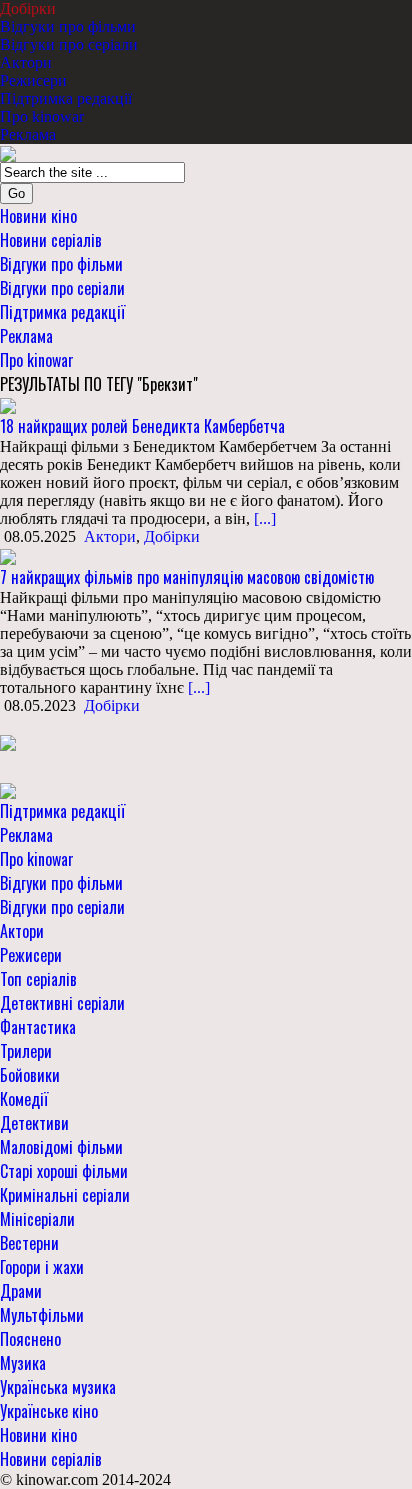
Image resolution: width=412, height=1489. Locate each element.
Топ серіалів (38, 979)
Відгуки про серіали (69, 44)
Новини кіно (38, 216)
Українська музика (58, 1387)
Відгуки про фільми (68, 26)
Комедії (24, 1099)
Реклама (28, 134)
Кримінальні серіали (65, 1195)
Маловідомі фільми (61, 1147)
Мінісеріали (37, 1219)
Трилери (26, 1051)
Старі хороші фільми (64, 1171)
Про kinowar (42, 116)
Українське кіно (49, 1411)
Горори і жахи (42, 1267)
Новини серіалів (51, 240)
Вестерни (29, 1243)
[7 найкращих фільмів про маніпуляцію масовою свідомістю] (8, 554)
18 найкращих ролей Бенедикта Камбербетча (142, 426)
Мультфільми (42, 1315)
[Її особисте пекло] (8, 741)
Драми (21, 1291)
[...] (263, 518)
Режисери (33, 80)
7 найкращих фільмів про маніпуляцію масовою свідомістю (187, 577)
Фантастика (38, 1027)
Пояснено (30, 1339)
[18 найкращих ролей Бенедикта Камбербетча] (8, 404)
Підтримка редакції (66, 98)
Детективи (34, 1123)
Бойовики (30, 1075)
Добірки (28, 8)
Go (16, 193)
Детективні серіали (62, 1003)
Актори (26, 62)
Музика (23, 1363)
